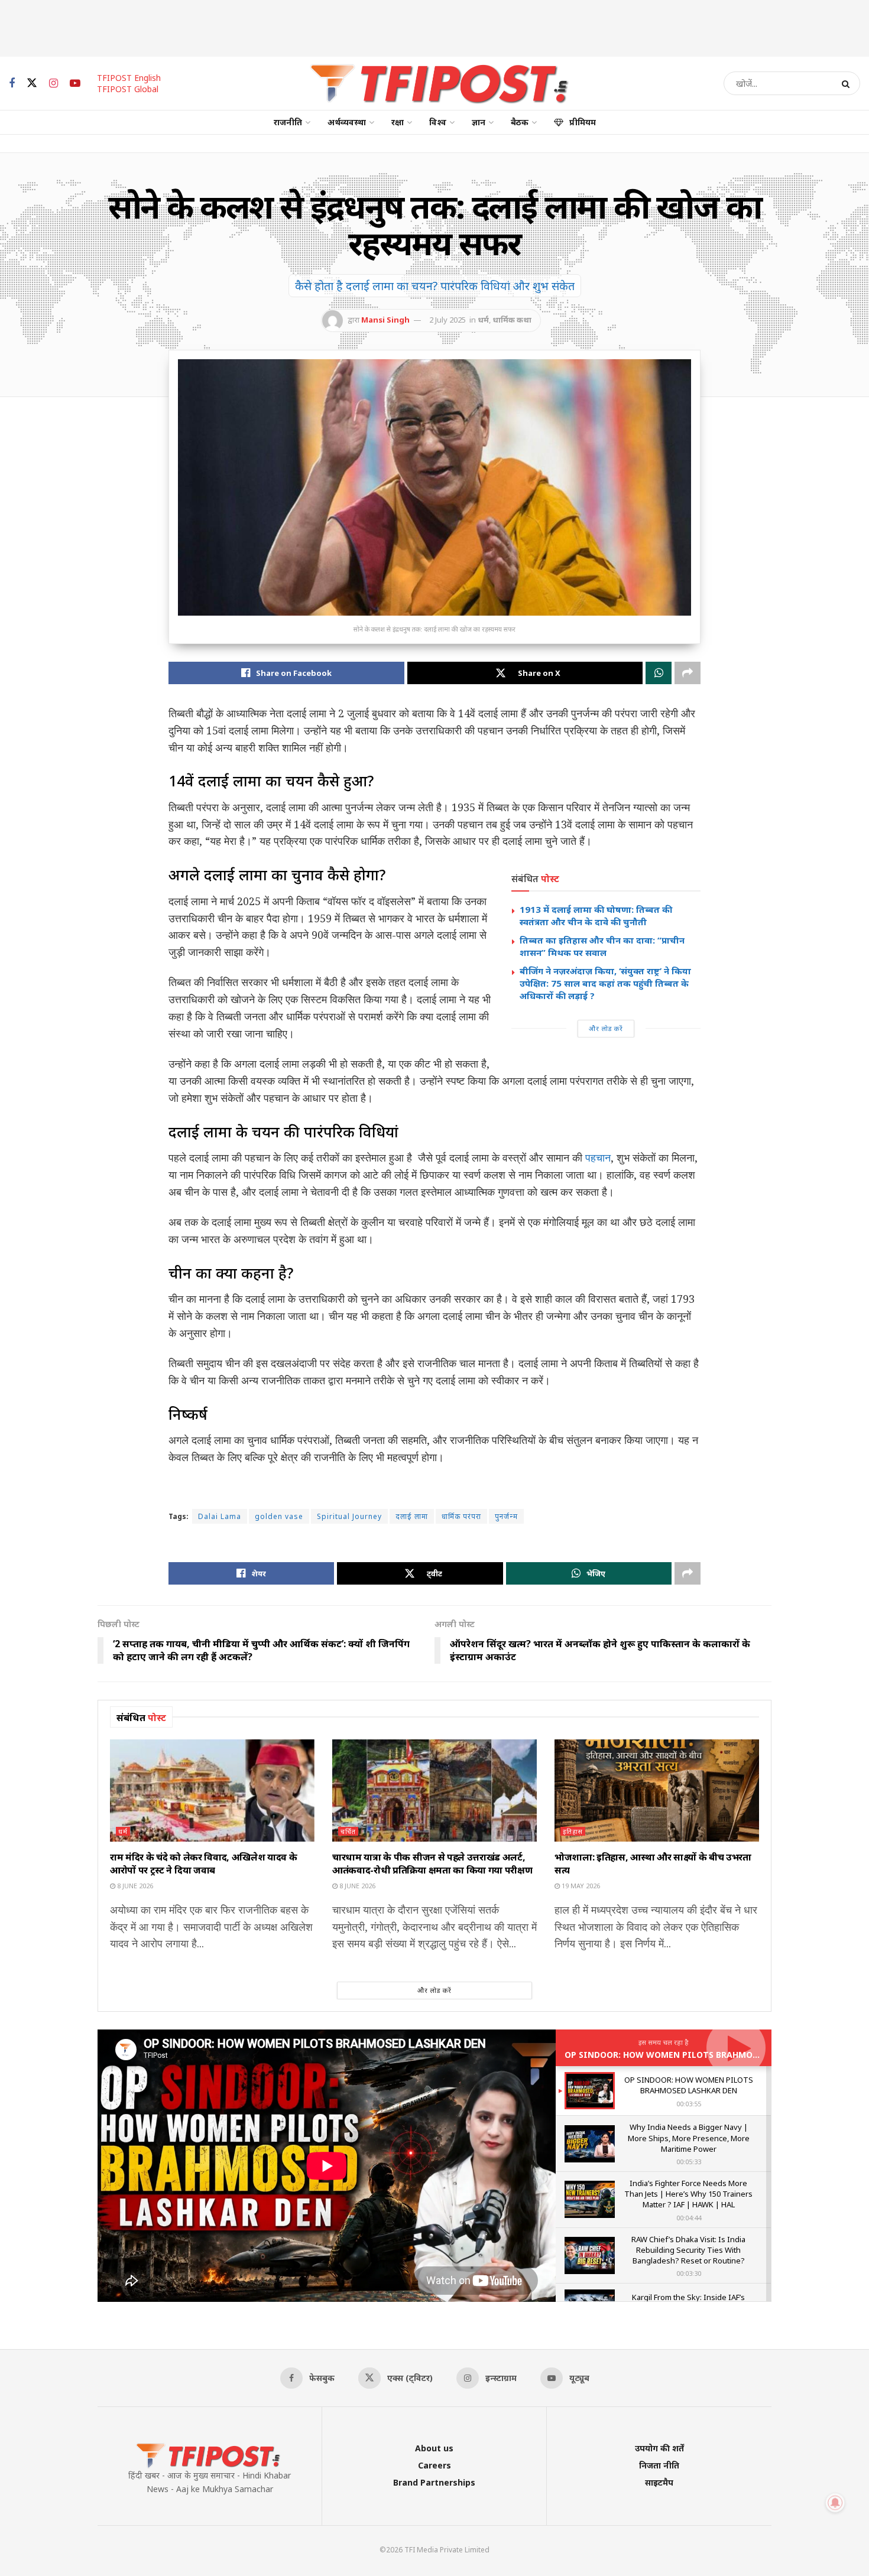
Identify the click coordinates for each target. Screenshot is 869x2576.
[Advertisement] (434, 27)
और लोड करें (606, 1028)
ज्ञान (479, 122)
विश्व (438, 122)
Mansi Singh (385, 320)
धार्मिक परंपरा (461, 1516)
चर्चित (348, 1831)
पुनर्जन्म (506, 1516)
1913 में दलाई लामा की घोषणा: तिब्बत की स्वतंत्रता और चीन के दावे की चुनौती (596, 915)
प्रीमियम (583, 122)
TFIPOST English (129, 78)
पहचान (598, 1157)
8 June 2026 (134, 1886)
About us (434, 2448)
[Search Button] (848, 83)
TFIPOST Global (128, 89)
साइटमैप (659, 2482)
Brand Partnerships (434, 2482)
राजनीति (288, 122)
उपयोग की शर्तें (659, 2448)
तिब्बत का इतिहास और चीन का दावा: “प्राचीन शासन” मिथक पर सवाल (602, 946)
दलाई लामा (412, 1516)
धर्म (483, 320)
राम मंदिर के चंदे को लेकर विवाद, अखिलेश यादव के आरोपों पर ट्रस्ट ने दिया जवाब (203, 1863)
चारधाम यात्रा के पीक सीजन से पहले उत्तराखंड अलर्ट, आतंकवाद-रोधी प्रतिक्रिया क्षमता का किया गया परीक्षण (432, 1863)
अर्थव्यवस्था (347, 122)
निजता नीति (659, 2465)
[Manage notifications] (835, 2503)
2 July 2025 (448, 320)
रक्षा (398, 122)
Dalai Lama (220, 1516)
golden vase (279, 1516)
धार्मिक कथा (512, 320)
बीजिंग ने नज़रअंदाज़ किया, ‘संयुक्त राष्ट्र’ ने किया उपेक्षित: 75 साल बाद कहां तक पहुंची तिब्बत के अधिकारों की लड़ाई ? (605, 983)
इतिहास (573, 1831)
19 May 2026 (580, 1886)
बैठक (520, 122)
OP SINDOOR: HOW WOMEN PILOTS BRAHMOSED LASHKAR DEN (696, 2055)
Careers (434, 2465)
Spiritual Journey (349, 1516)
